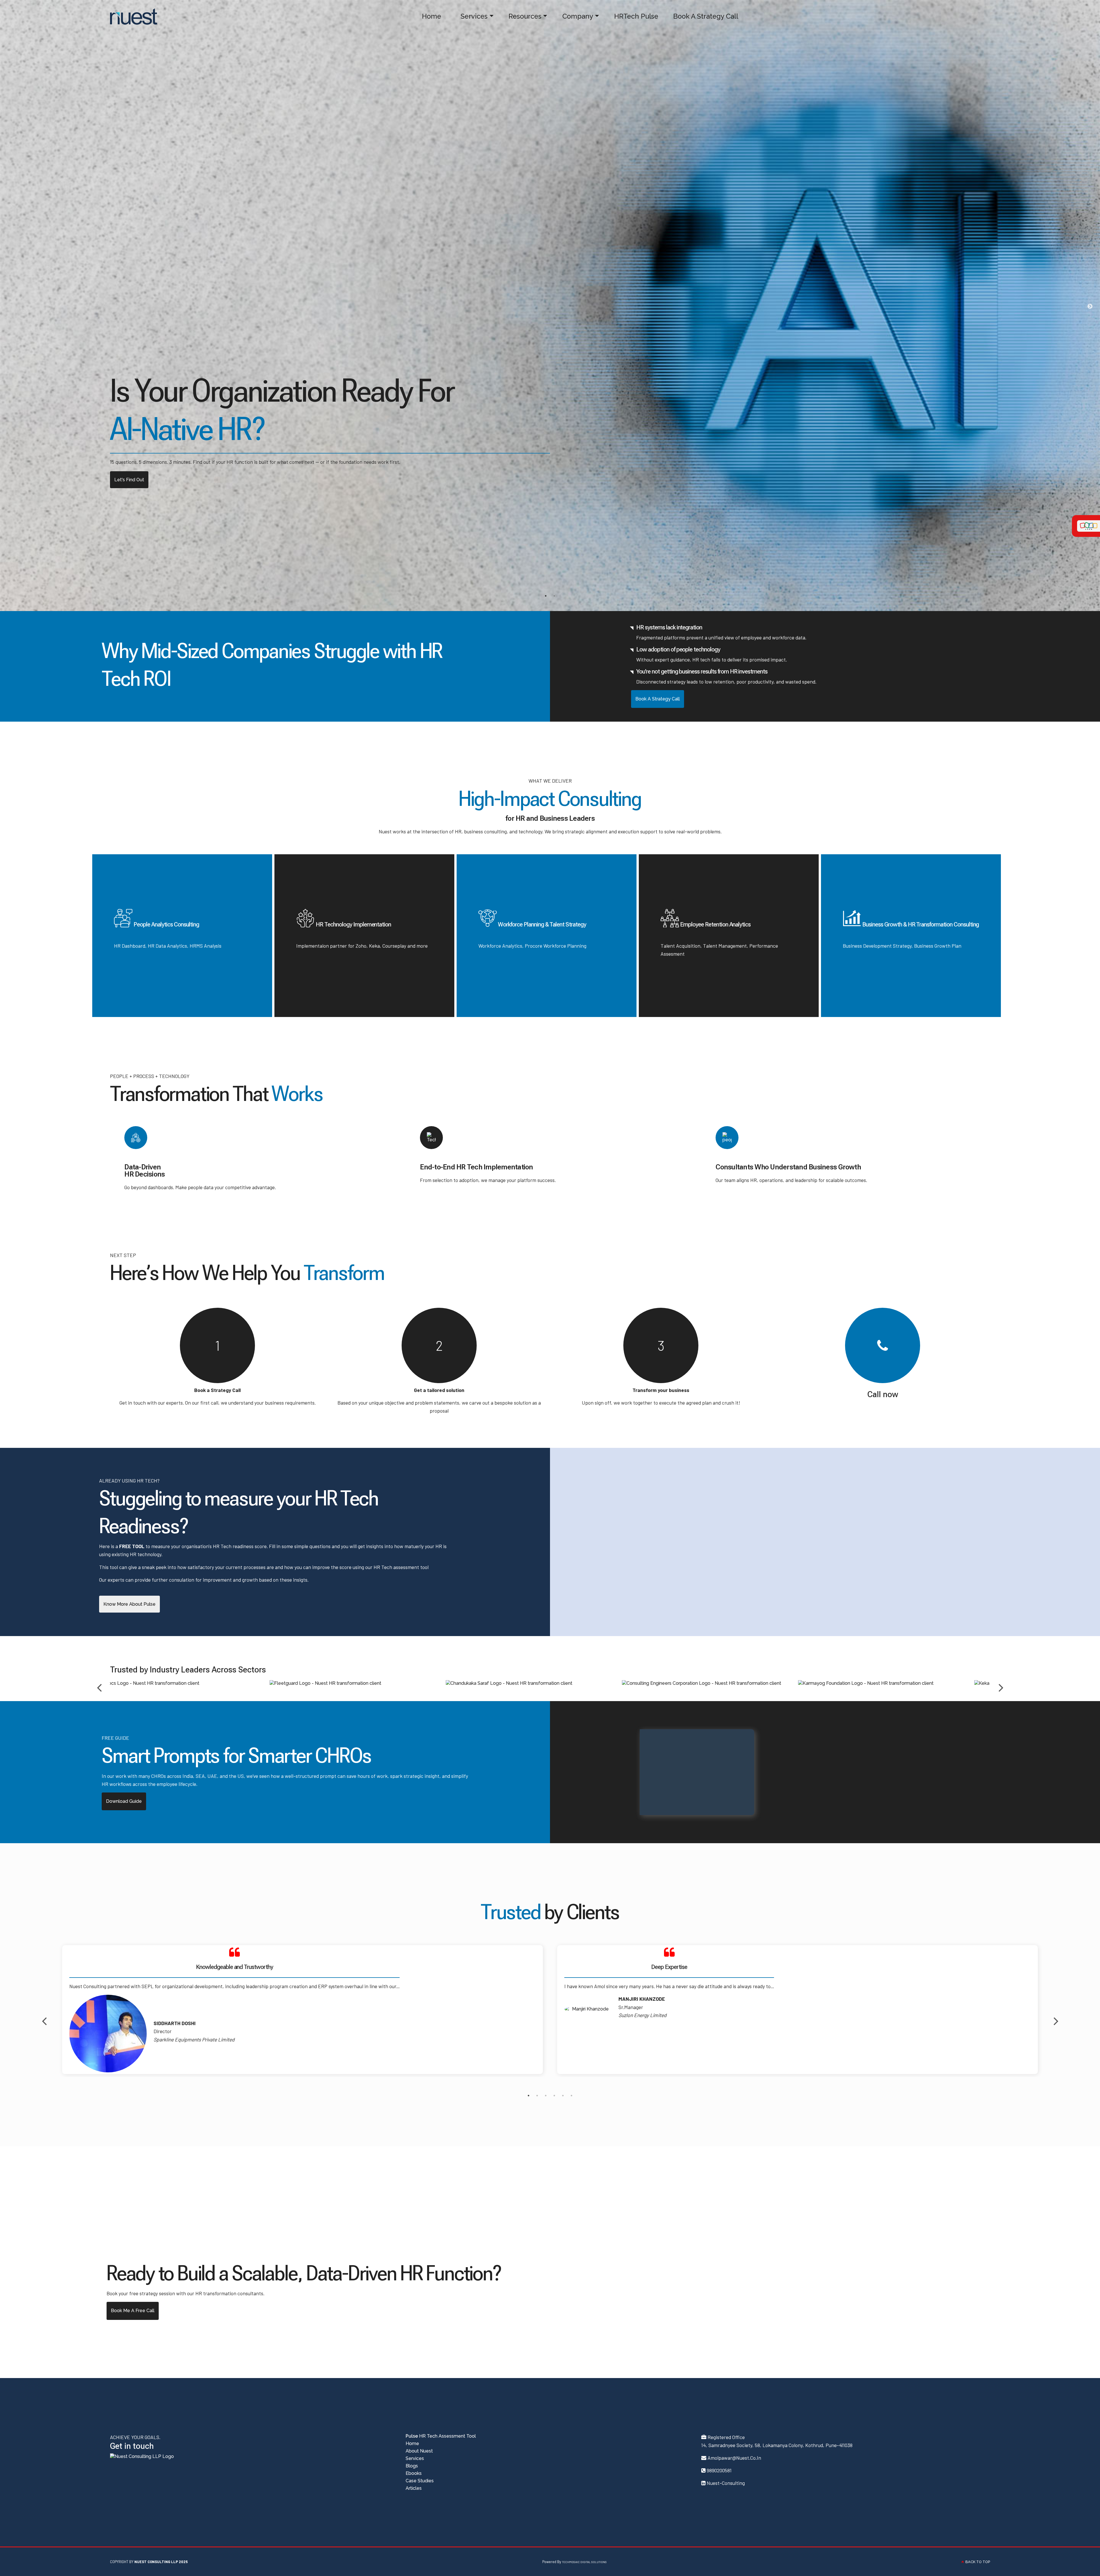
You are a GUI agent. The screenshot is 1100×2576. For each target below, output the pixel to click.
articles (414, 2488)
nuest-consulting (726, 2483)
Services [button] (470, 16)
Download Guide (124, 1801)
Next (1090, 307)
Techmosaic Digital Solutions (584, 2562)
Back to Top (977, 2562)
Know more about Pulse (129, 1604)
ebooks (414, 2473)
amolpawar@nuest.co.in (734, 2458)
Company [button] (574, 16)
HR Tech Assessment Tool (441, 2436)
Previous (99, 1683)
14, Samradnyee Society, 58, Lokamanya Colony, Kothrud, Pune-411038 (777, 2445)
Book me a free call (133, 2311)
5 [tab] (563, 2096)
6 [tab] (571, 2096)
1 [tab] (546, 596)
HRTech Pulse (632, 16)
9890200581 (719, 2470)
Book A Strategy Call (702, 16)
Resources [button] (521, 16)
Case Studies (420, 2481)
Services (415, 2458)
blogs (412, 2466)
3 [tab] (546, 2096)
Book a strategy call (136, 480)
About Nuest (419, 2451)
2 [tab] (554, 596)
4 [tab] (554, 2096)
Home (427, 16)
